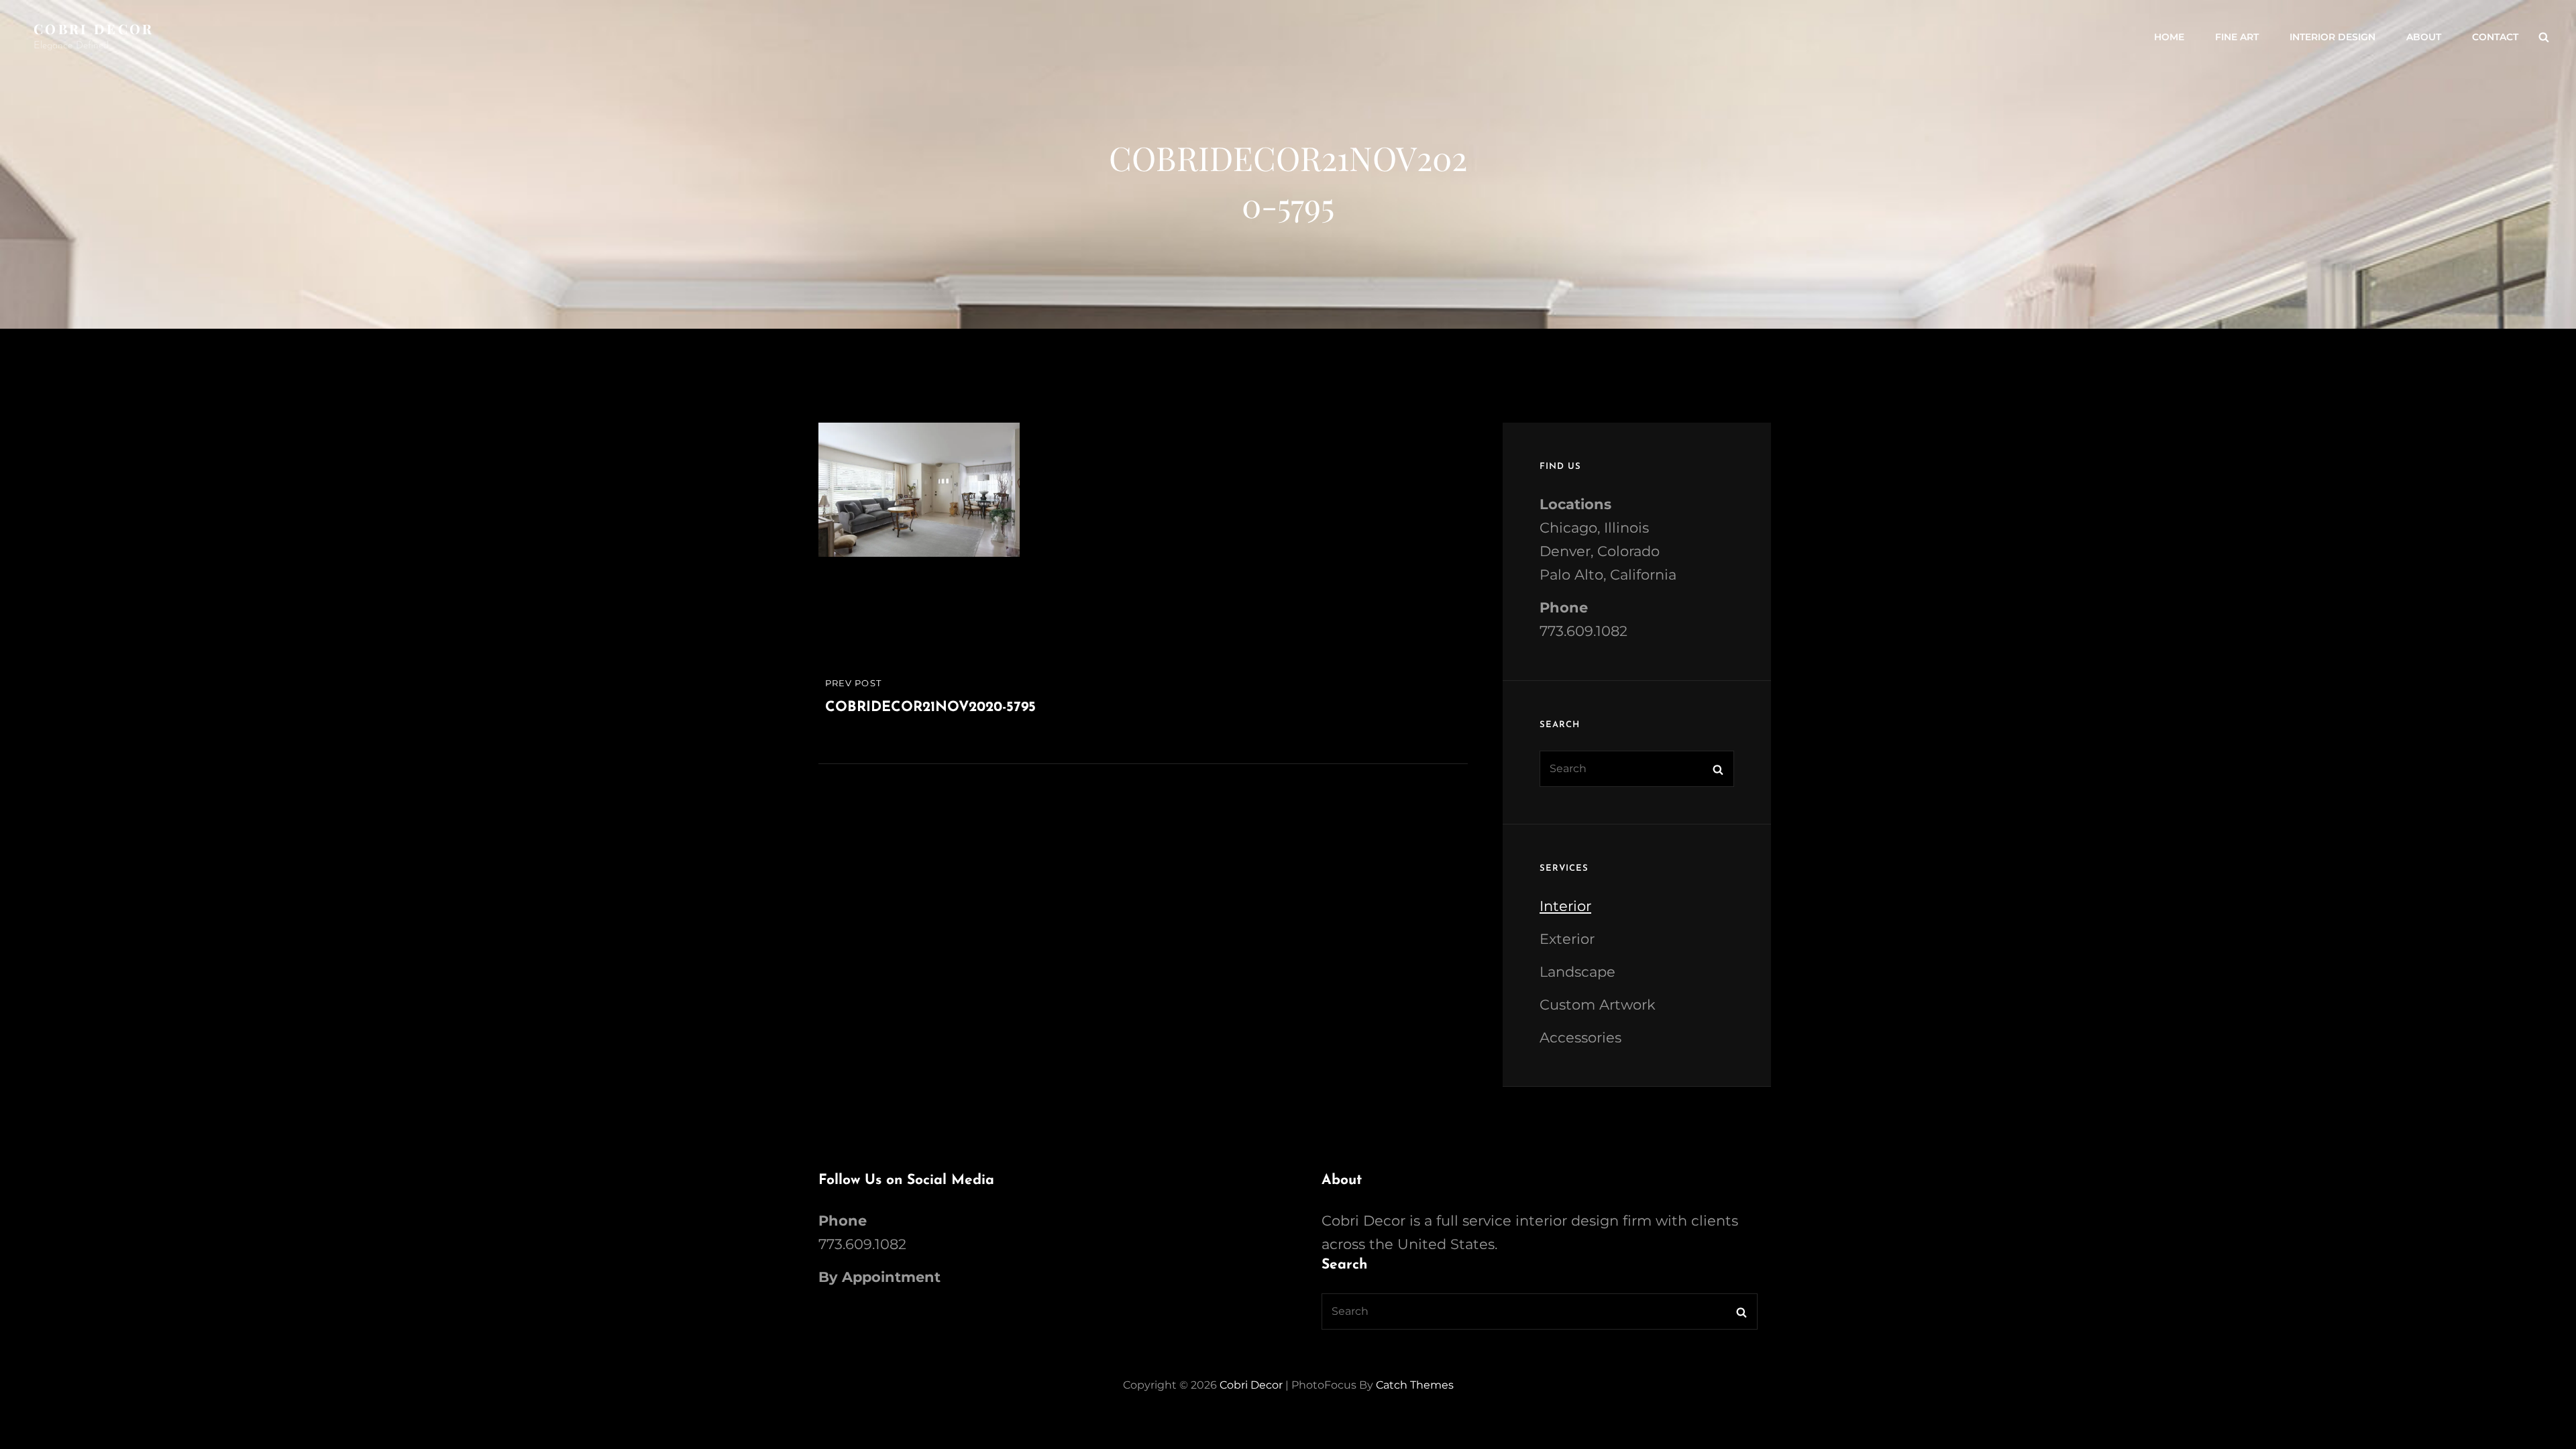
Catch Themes (1415, 1385)
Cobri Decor (94, 29)
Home (2169, 37)
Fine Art (2237, 37)
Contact (2495, 37)
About (2424, 37)
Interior (1565, 906)
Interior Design (2332, 37)
